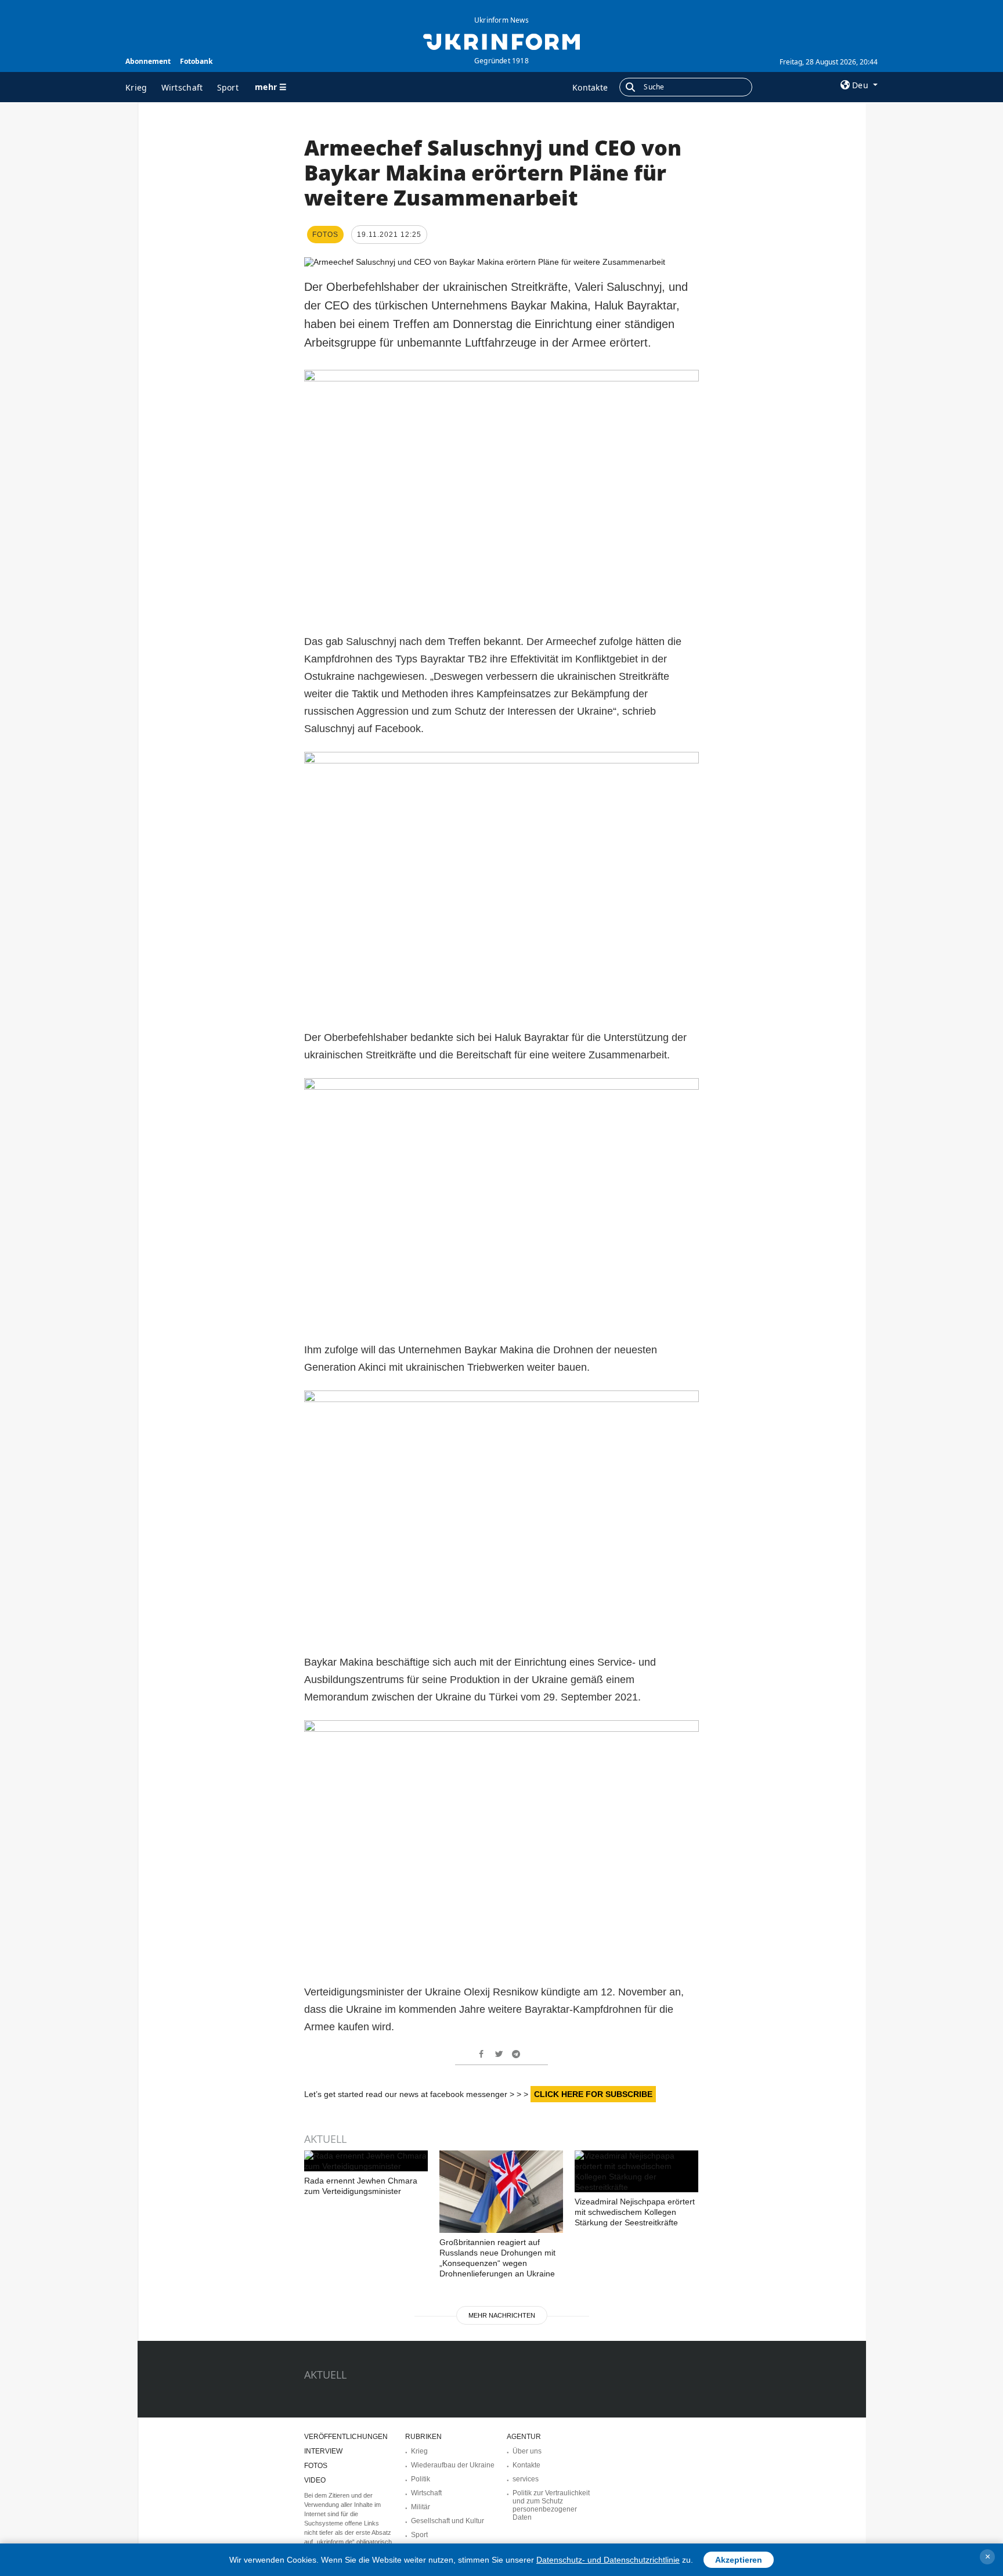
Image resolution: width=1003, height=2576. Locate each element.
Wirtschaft (182, 87)
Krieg (136, 87)
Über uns (527, 2451)
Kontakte (590, 87)
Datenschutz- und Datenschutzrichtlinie (608, 2560)
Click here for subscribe (593, 2094)
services (526, 2479)
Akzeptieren (739, 2560)
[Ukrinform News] (501, 41)
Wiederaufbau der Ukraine (453, 2465)
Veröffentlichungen (346, 2437)
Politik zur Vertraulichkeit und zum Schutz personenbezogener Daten (551, 2505)
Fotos (316, 2466)
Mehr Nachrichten (502, 2315)
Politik (421, 2479)
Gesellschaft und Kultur (448, 2521)
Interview (323, 2451)
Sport (228, 87)
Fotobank (196, 61)
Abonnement (148, 61)
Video (315, 2480)
